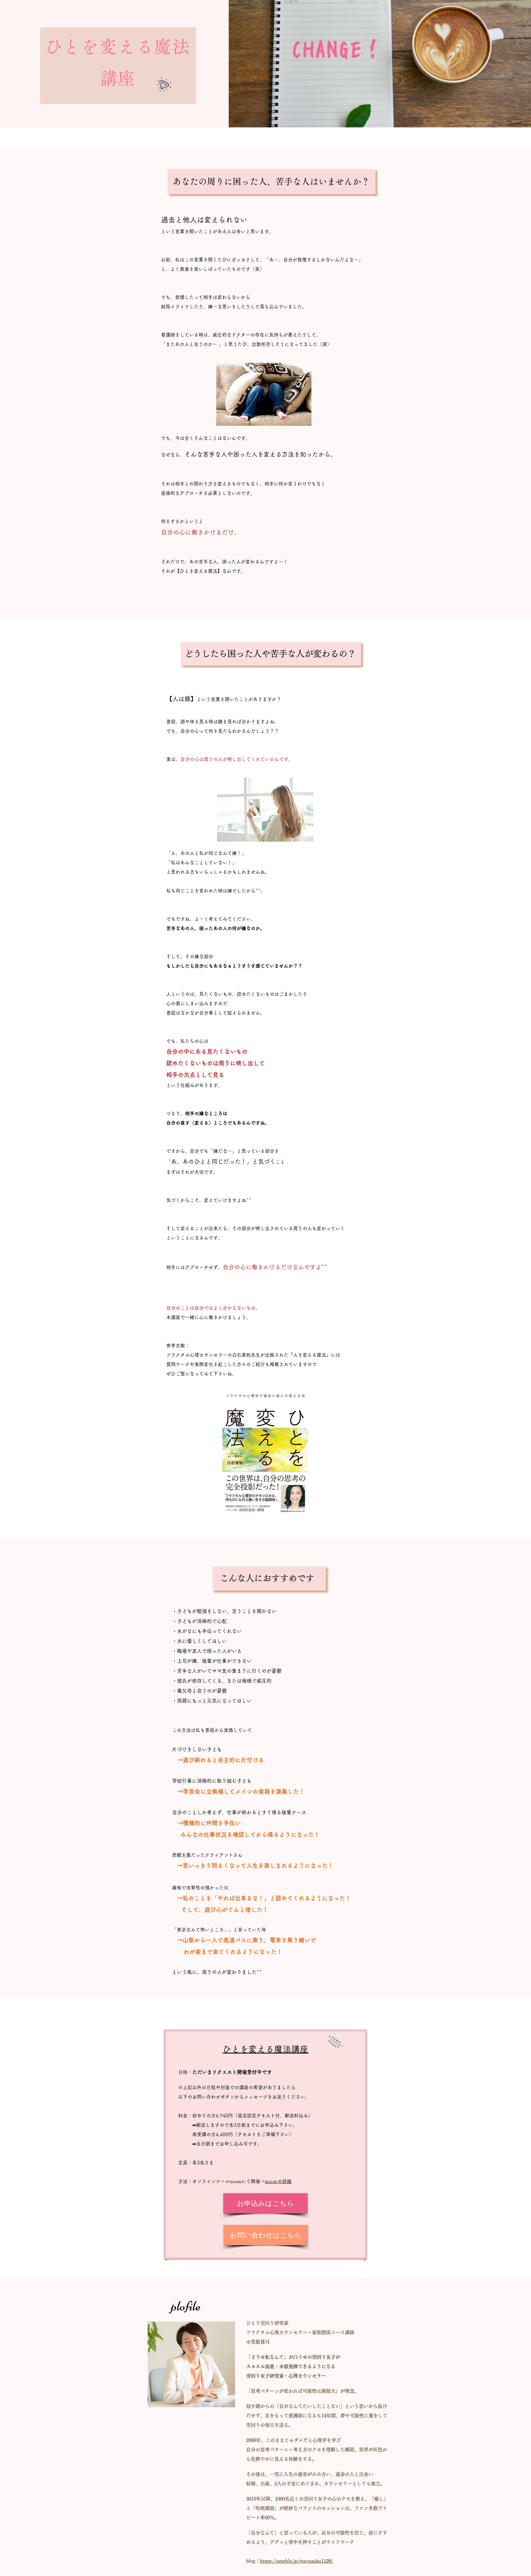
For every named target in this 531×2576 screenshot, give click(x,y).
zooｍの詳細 (278, 2181)
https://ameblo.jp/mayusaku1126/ (296, 2561)
